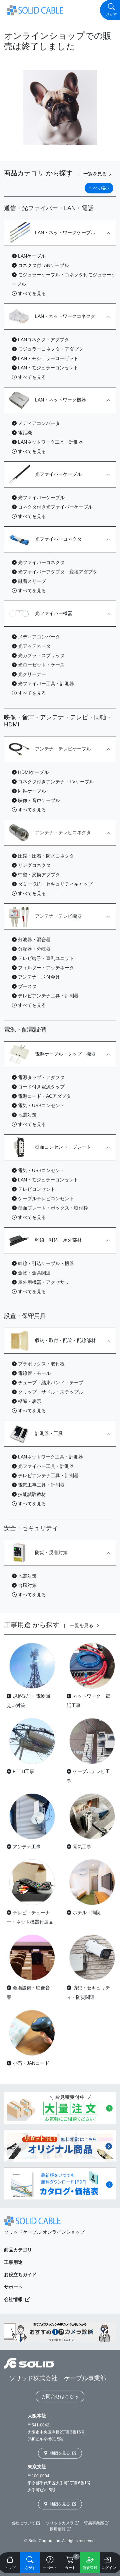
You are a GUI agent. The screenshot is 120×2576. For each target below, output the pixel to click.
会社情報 (14, 2299)
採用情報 (58, 2529)
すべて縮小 (99, 188)
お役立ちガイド (20, 2275)
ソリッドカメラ (60, 2523)
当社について (24, 2523)
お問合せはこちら (60, 2396)
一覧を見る (96, 174)
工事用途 (13, 2262)
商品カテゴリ (18, 2250)
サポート (13, 2287)
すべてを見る (31, 293)
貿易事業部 (94, 2523)
